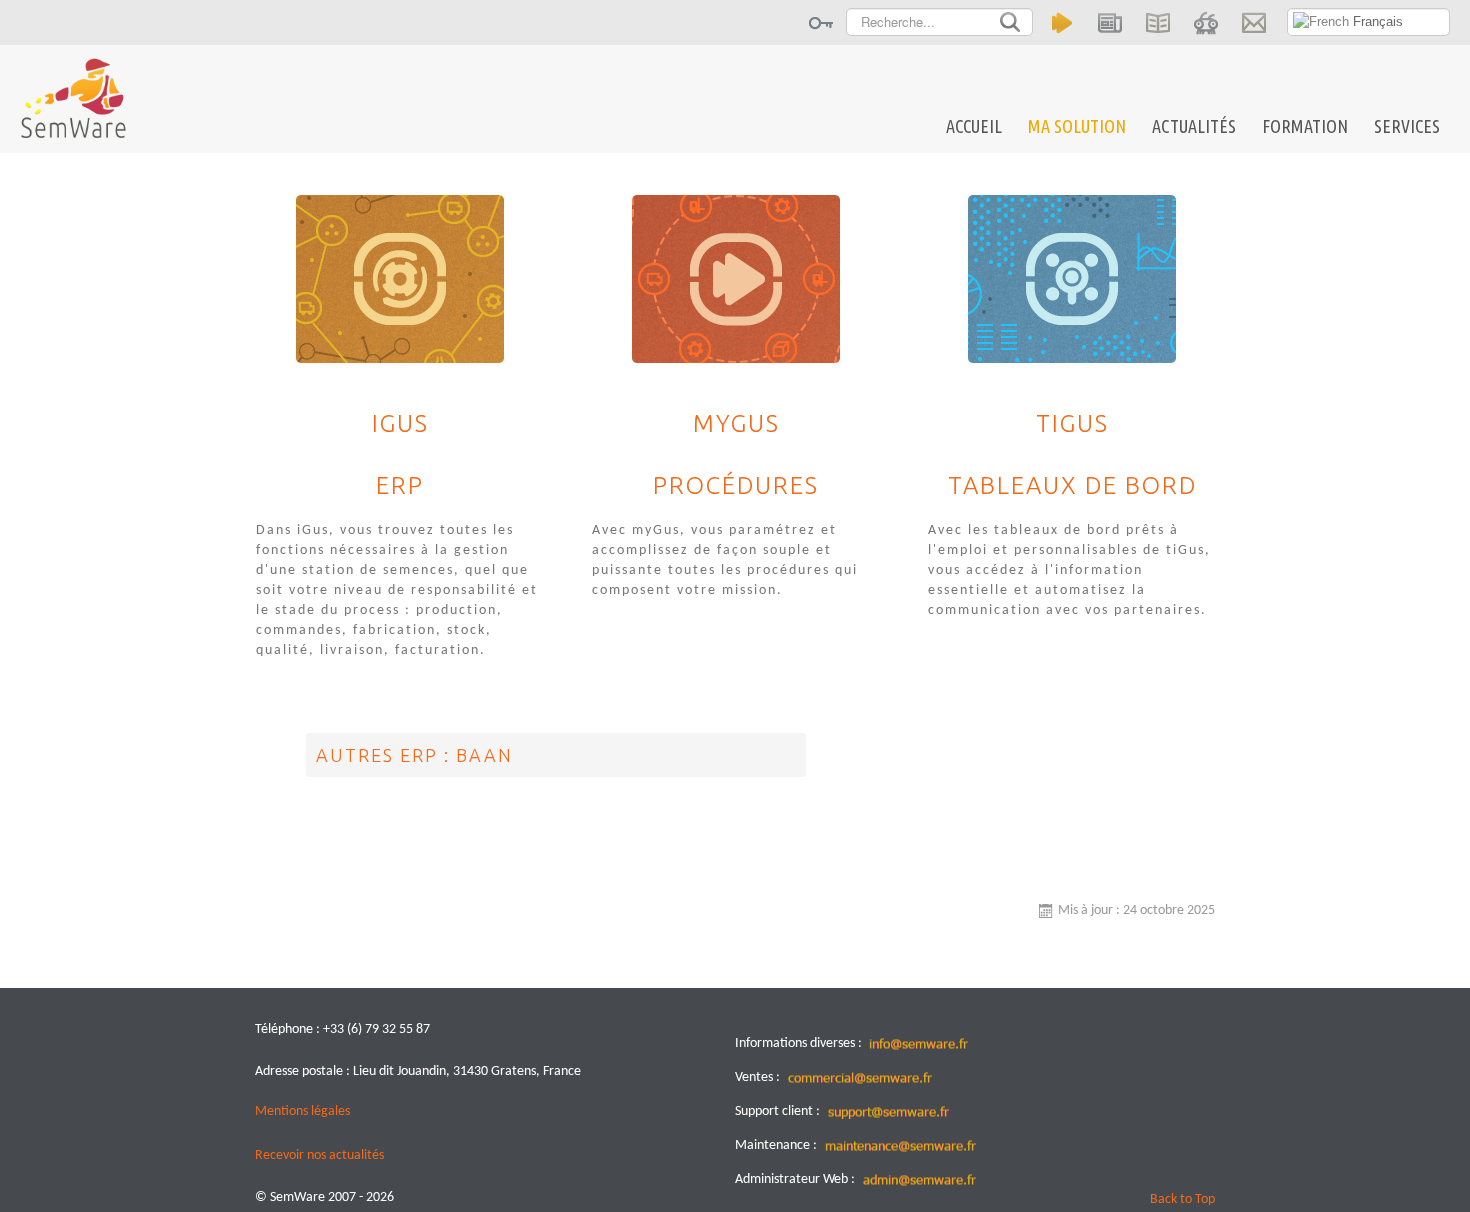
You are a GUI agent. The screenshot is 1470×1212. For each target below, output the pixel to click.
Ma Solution (1077, 126)
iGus (400, 424)
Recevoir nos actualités (319, 1155)
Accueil (974, 126)
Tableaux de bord (1072, 486)
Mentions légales (302, 1111)
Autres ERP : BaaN (414, 755)
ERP (400, 486)
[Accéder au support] (1205, 22)
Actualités (1194, 126)
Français (1376, 21)
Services (1407, 126)
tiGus (1072, 424)
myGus (736, 424)
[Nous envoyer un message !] (1253, 22)
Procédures (736, 486)
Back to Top (1182, 1199)
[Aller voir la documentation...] (1157, 22)
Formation (1305, 126)
